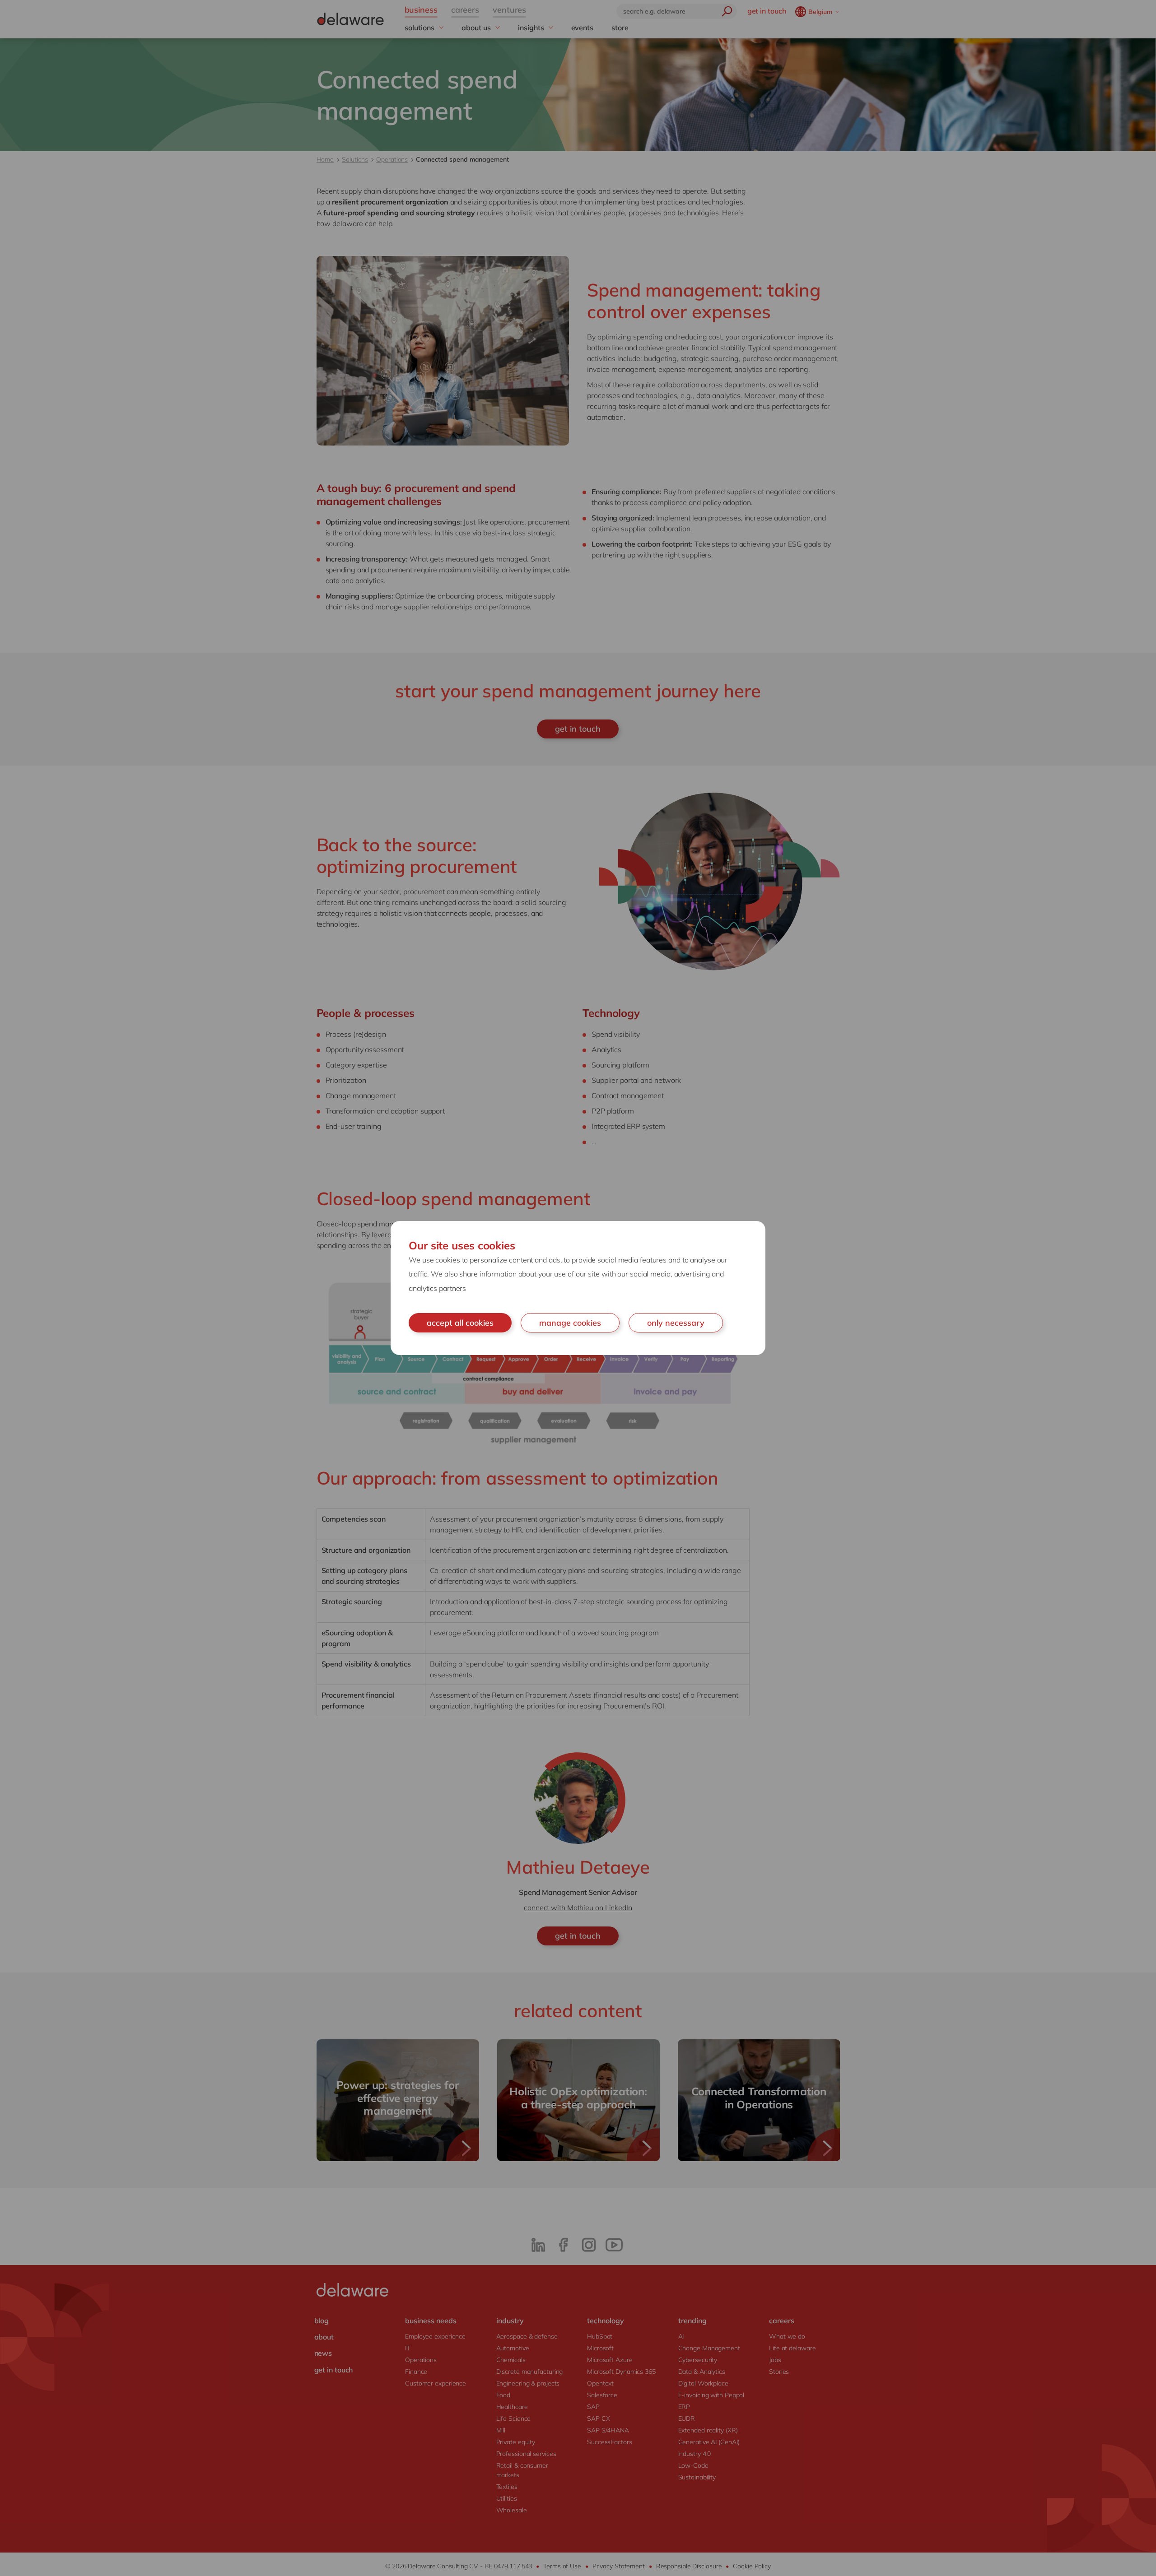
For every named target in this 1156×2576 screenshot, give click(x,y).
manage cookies (570, 1323)
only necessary (676, 1323)
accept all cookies (460, 1323)
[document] (578, 1288)
